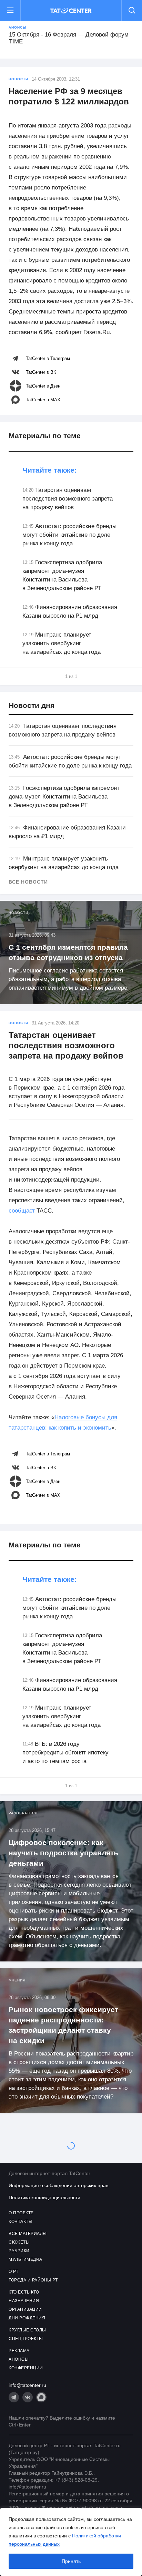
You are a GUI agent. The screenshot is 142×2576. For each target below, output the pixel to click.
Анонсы (18, 27)
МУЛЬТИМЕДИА (26, 2259)
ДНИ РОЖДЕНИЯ (27, 2318)
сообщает (22, 1211)
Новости (18, 79)
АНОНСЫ (19, 2359)
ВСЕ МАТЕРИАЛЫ (28, 2234)
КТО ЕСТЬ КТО (24, 2292)
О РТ (13, 2271)
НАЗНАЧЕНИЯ (24, 2301)
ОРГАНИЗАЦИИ (25, 2309)
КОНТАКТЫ (21, 2222)
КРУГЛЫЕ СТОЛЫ (27, 2330)
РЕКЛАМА (19, 2351)
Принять (71, 2561)
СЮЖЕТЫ (19, 2242)
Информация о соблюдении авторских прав (58, 2185)
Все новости (28, 882)
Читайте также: (50, 470)
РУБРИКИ (19, 2251)
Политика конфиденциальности (44, 2197)
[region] (71, 2542)
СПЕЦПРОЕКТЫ (26, 2339)
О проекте (21, 2213)
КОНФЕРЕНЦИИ (26, 2368)
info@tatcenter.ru (27, 2385)
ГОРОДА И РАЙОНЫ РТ (33, 2280)
